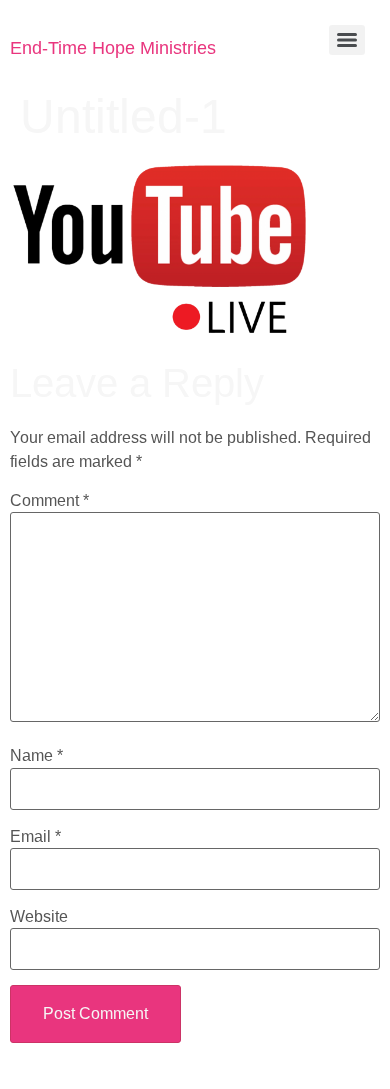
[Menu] (347, 40)
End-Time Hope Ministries (113, 48)
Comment (49, 501)
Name (36, 756)
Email (35, 837)
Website (39, 917)
